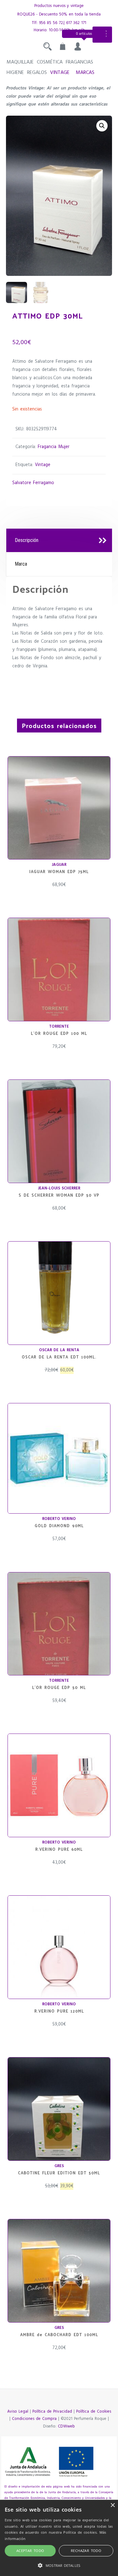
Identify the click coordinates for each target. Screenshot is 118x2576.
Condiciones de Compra (34, 2419)
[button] (102, 126)
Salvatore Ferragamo (33, 483)
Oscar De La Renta (59, 1350)
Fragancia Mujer (54, 447)
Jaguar (59, 865)
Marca (21, 564)
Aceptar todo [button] (30, 2551)
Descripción (27, 540)
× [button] (112, 2505)
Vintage (60, 73)
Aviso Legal (18, 2412)
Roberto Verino (59, 1519)
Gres (59, 2166)
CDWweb (66, 2426)
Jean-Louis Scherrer (59, 1188)
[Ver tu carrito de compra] (63, 48)
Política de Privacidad (52, 2412)
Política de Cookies (94, 2412)
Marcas (85, 73)
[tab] (59, 541)
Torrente (59, 1027)
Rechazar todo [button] (86, 2551)
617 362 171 (76, 23)
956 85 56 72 (51, 23)
